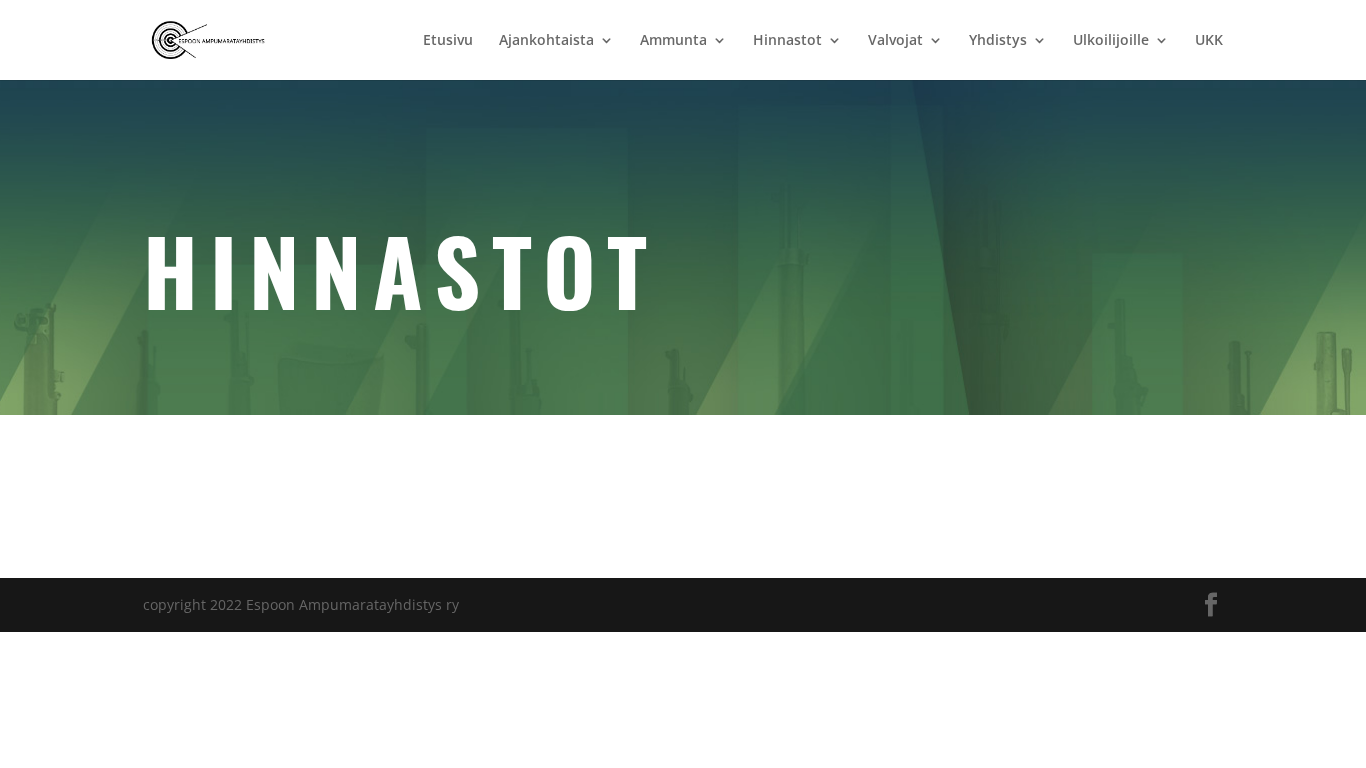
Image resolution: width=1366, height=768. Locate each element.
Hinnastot (787, 41)
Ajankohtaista (546, 41)
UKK (1209, 41)
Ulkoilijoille (1111, 41)
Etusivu (448, 41)
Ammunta (673, 41)
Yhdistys (998, 41)
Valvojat (895, 41)
